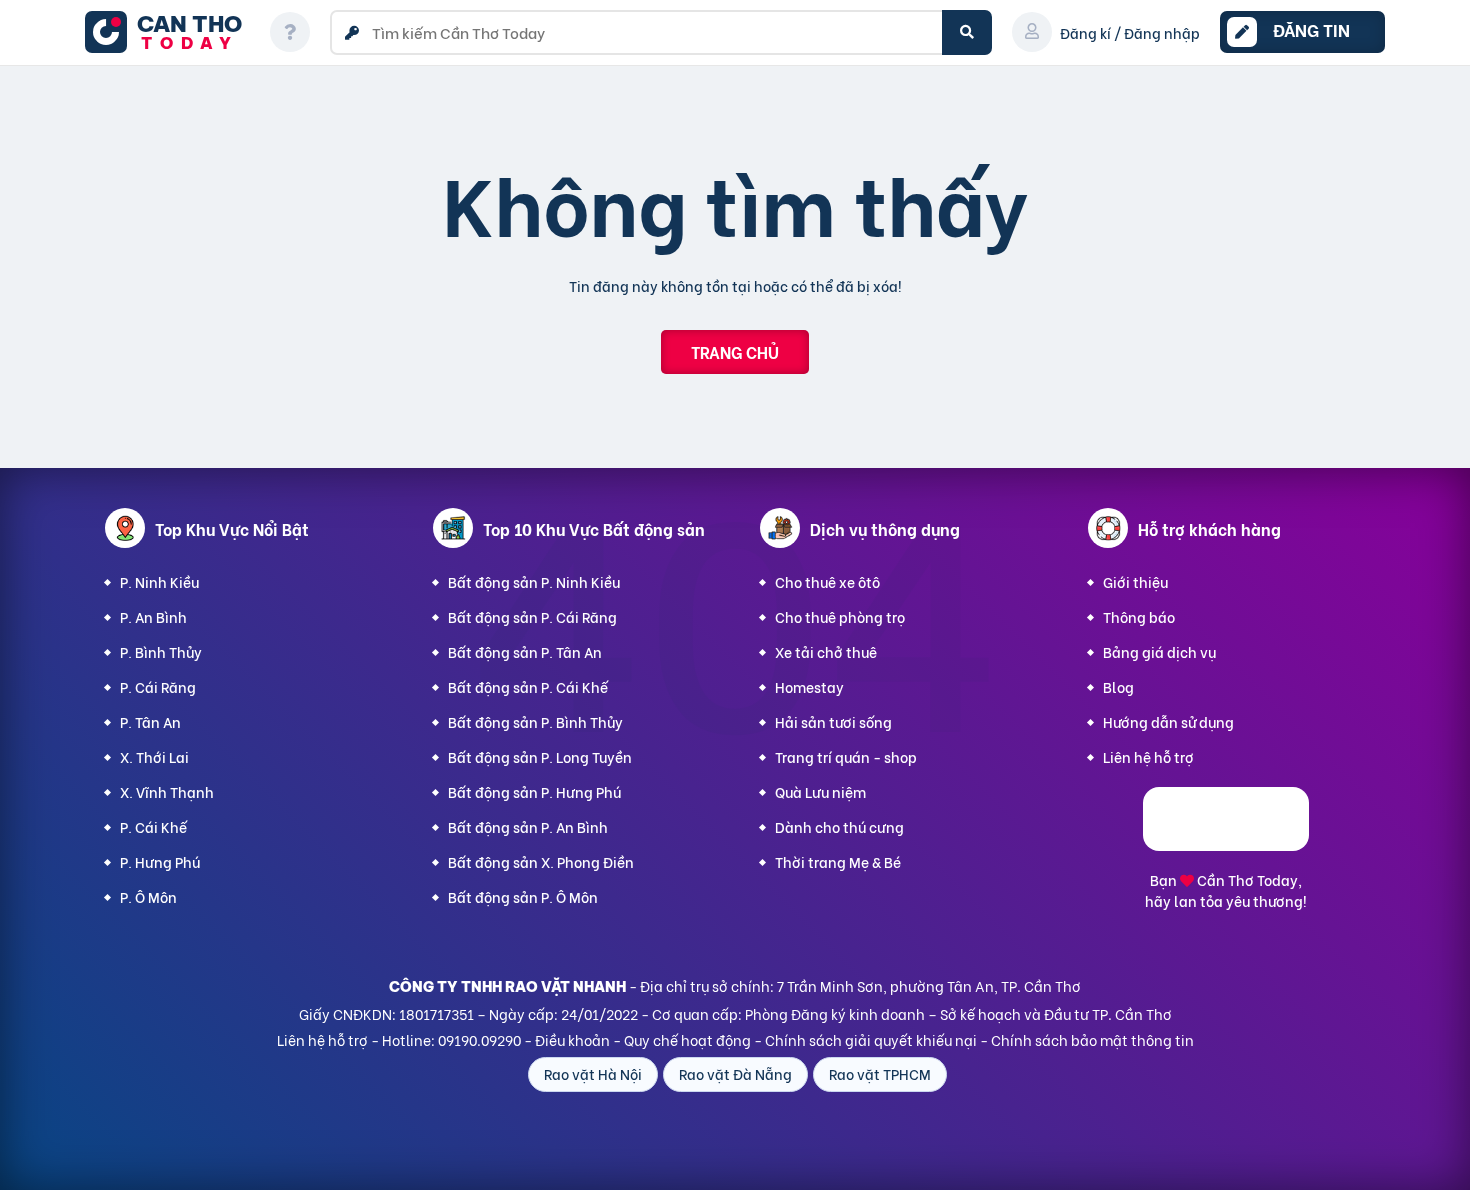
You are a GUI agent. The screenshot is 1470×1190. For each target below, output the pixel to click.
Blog (1118, 686)
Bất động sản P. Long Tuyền (540, 756)
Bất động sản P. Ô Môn (523, 896)
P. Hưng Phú (160, 861)
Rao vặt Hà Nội (593, 1073)
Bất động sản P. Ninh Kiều (534, 581)
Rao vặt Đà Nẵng (735, 1073)
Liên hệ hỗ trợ (1148, 756)
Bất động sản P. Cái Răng (532, 616)
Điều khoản (572, 1039)
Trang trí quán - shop (846, 756)
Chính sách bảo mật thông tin (1092, 1039)
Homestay (809, 686)
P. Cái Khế (153, 826)
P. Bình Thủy (161, 651)
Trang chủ (735, 351)
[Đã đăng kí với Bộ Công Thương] (1226, 844)
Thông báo (1139, 616)
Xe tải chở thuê (826, 651)
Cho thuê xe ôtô (827, 581)
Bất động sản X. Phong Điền (541, 861)
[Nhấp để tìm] (967, 32)
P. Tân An (150, 721)
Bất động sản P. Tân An (525, 651)
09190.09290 (479, 1039)
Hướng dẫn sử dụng (1168, 721)
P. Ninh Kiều (159, 581)
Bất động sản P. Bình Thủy (535, 721)
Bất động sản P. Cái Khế (528, 686)
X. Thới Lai (154, 756)
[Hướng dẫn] (290, 32)
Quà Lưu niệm (820, 791)
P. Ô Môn (148, 896)
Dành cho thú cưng (839, 826)
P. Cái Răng (158, 686)
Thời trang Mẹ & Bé (838, 861)
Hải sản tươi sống (833, 721)
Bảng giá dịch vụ (1159, 651)
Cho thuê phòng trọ (840, 616)
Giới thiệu (1135, 581)
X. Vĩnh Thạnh (167, 791)
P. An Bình (153, 616)
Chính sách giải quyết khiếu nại (871, 1039)
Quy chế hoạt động (687, 1039)
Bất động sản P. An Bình (528, 826)
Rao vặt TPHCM (880, 1073)
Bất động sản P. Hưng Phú (534, 791)
